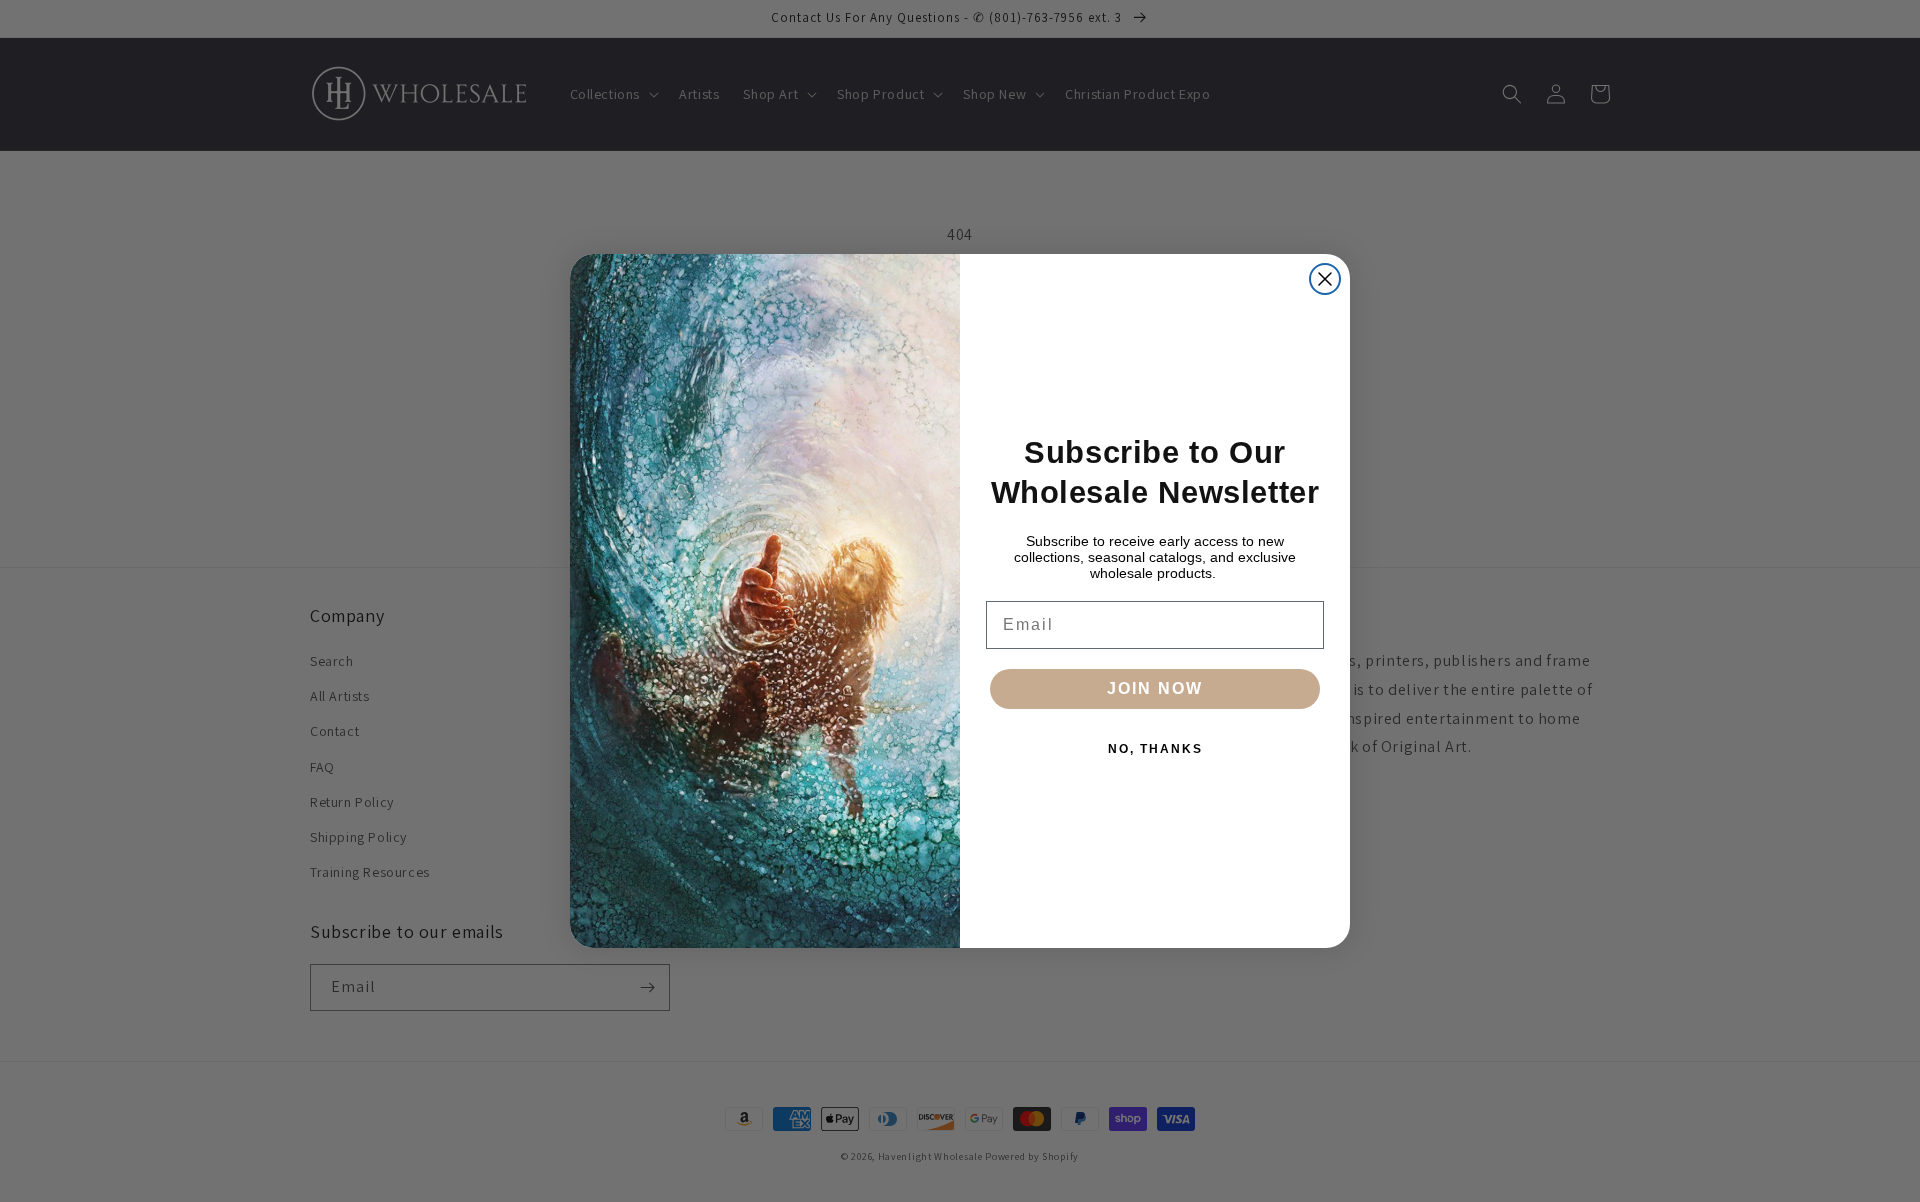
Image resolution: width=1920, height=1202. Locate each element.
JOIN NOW (1155, 688)
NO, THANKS (1155, 749)
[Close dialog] (1325, 279)
